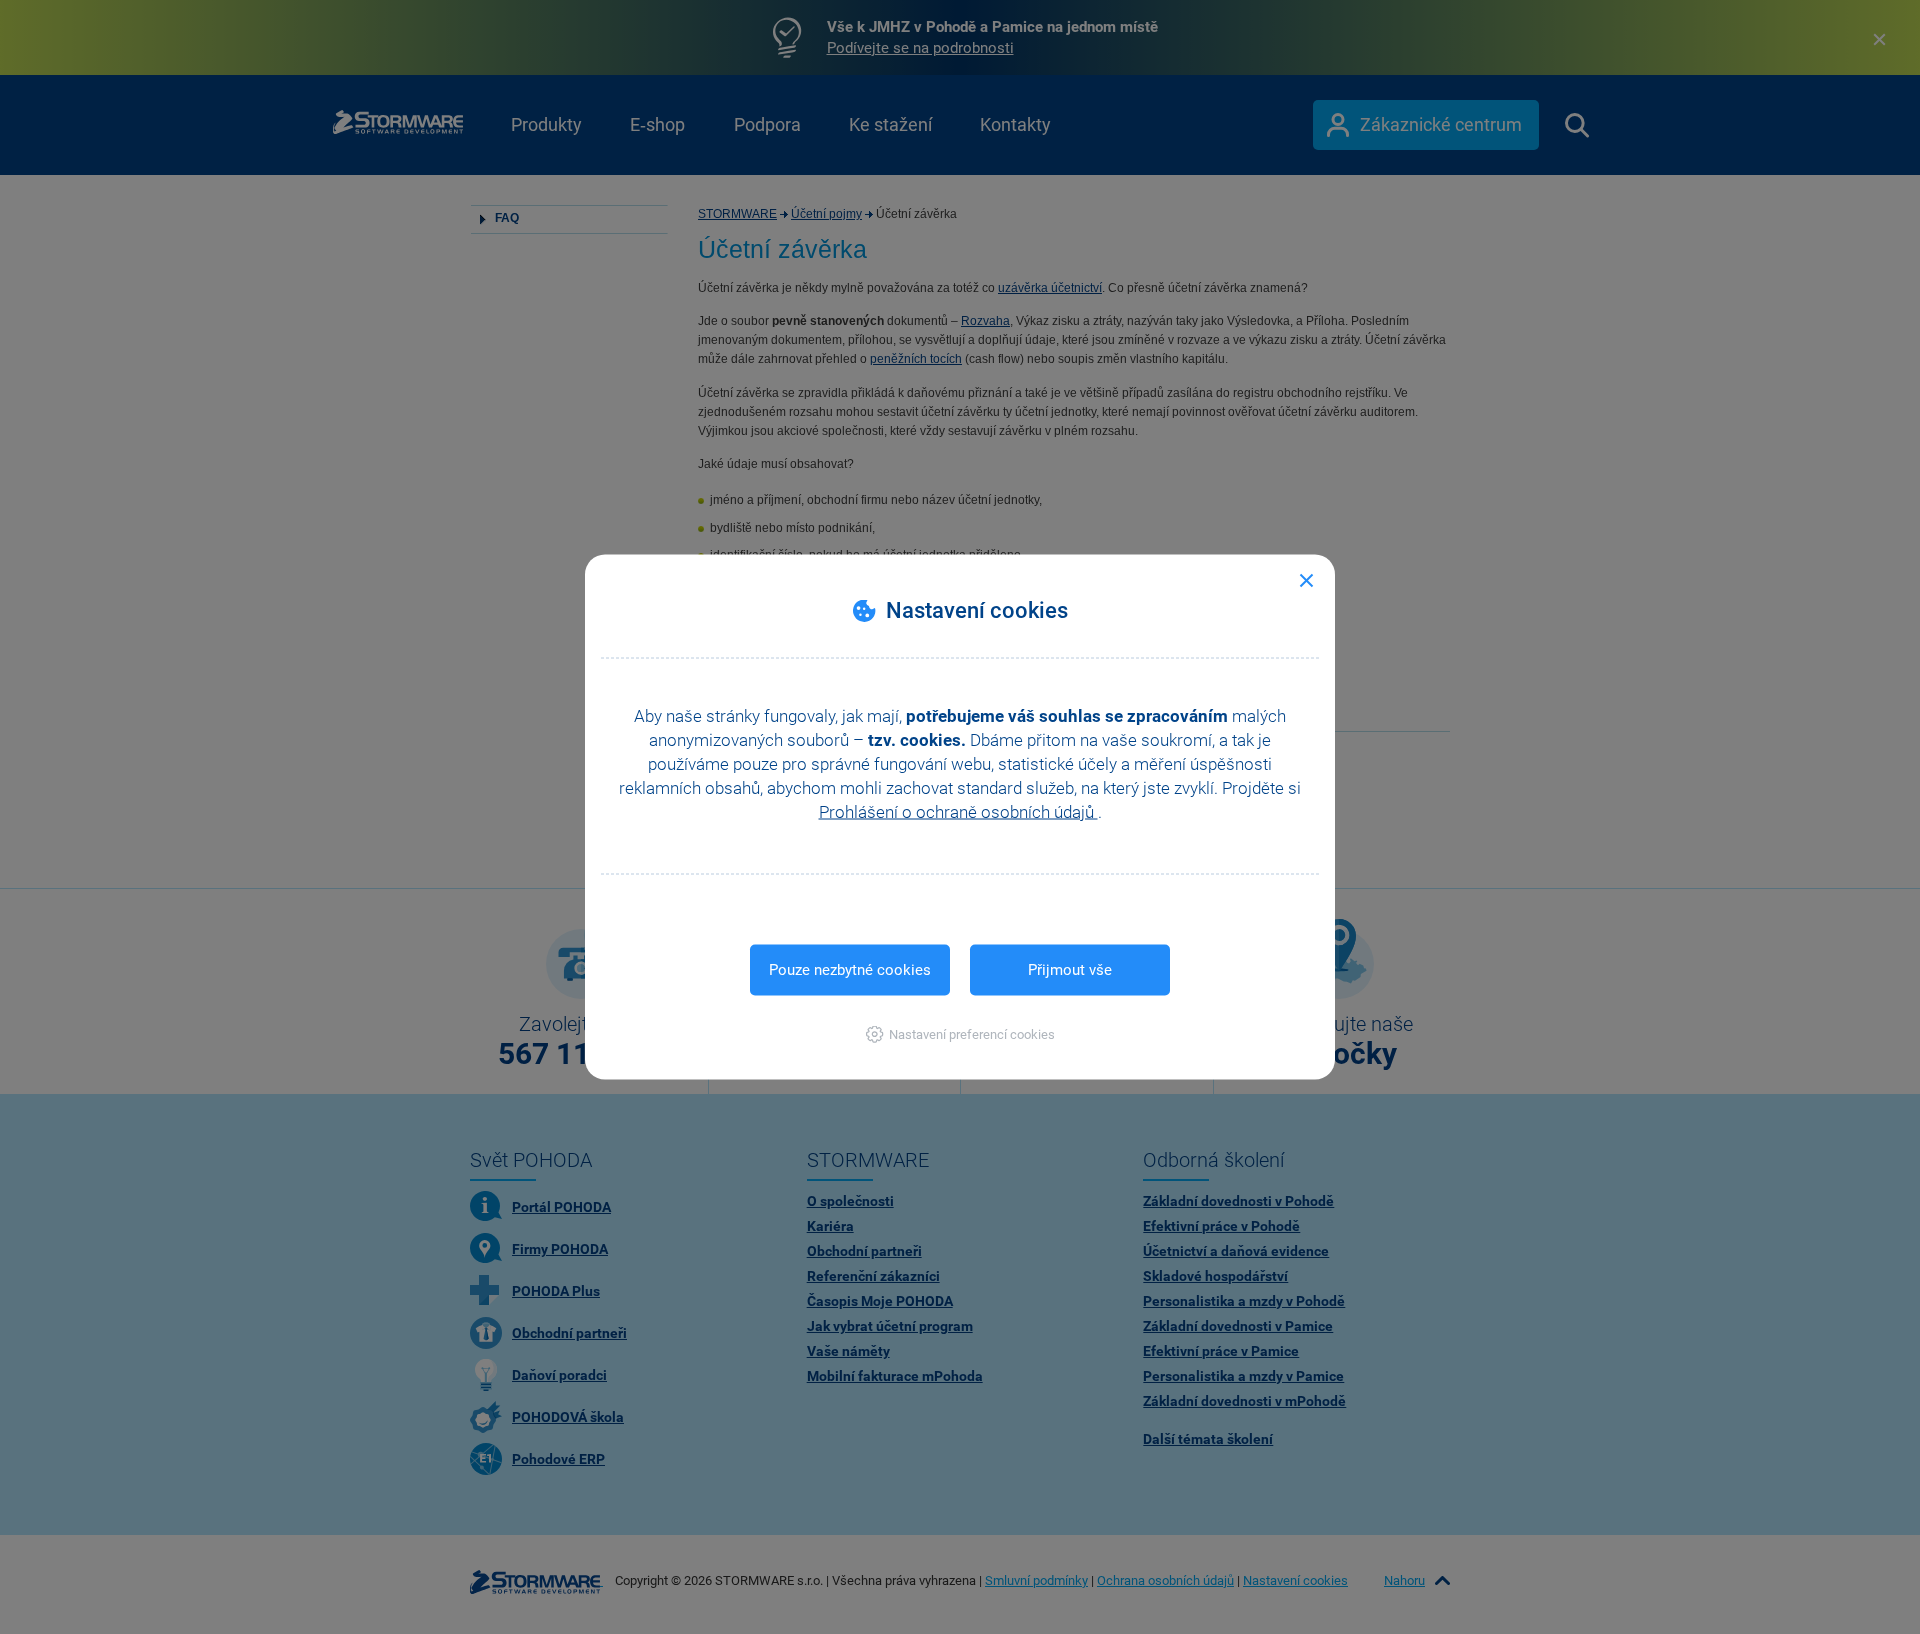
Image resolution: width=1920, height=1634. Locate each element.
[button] (960, 1034)
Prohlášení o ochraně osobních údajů (958, 812)
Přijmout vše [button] (1070, 970)
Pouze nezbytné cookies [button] (850, 970)
